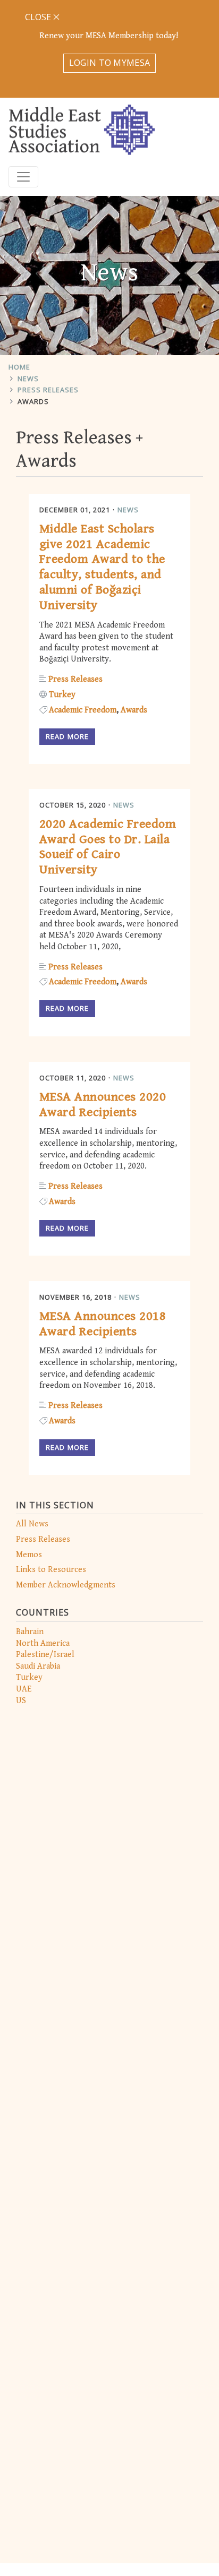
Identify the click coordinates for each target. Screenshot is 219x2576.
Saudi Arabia (38, 1666)
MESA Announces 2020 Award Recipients (103, 1105)
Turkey (29, 1677)
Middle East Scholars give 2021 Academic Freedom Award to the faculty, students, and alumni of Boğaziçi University (102, 567)
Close (39, 17)
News (28, 379)
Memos (29, 1555)
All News (32, 1524)
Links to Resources (51, 1570)
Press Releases (48, 390)
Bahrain (30, 1632)
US (21, 1701)
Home (19, 367)
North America (43, 1643)
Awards (33, 401)
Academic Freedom (83, 710)
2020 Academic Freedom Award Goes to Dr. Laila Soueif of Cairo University (108, 847)
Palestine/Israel (45, 1655)
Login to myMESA (110, 63)
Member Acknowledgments (66, 1585)
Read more (67, 736)
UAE (24, 1689)
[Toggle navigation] (23, 177)
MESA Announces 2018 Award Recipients (103, 1324)
